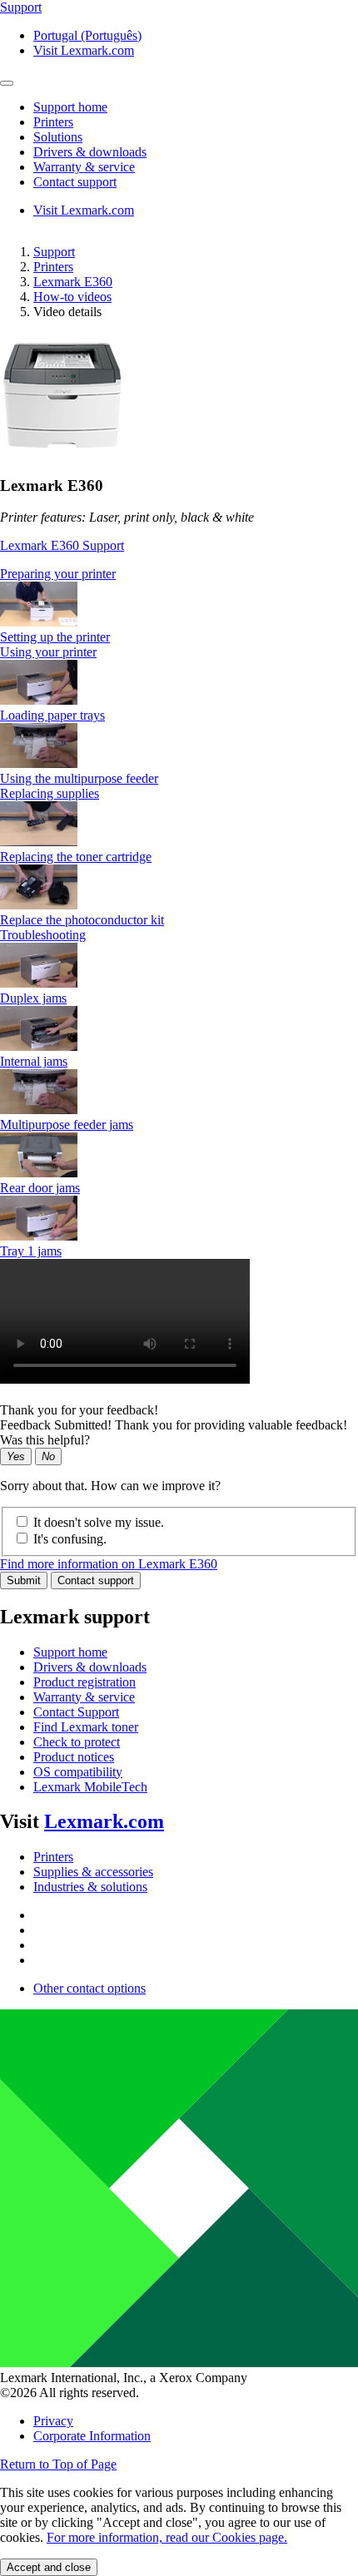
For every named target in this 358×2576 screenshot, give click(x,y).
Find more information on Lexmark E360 (109, 1564)
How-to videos (72, 297)
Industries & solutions (90, 1887)
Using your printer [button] (48, 652)
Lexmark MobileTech (90, 1787)
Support (54, 252)
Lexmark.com (104, 1821)
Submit (24, 1580)
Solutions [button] (58, 137)
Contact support (96, 1580)
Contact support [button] (75, 182)
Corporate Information (92, 2436)
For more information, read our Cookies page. (167, 2537)
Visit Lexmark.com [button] (84, 50)
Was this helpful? (45, 1440)
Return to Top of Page (58, 2464)
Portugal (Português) (87, 35)
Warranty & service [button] (84, 167)
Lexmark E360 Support (62, 545)
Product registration (85, 1682)
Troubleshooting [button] (43, 935)
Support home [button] (70, 107)
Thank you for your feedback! (79, 1410)
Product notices (74, 1757)
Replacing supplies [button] (50, 793)
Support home (70, 1652)
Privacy (53, 2421)
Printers (53, 267)
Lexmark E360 (73, 282)
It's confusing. (70, 1539)
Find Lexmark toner (86, 1727)
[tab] (179, 574)
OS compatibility (78, 1772)
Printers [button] (53, 122)
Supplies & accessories (93, 1872)
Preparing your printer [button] (58, 574)
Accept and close (49, 2567)
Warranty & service (84, 1697)
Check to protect (77, 1742)
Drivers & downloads (90, 1667)
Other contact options (89, 1988)
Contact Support (76, 1712)
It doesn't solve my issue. (99, 1522)
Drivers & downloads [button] (90, 152)
